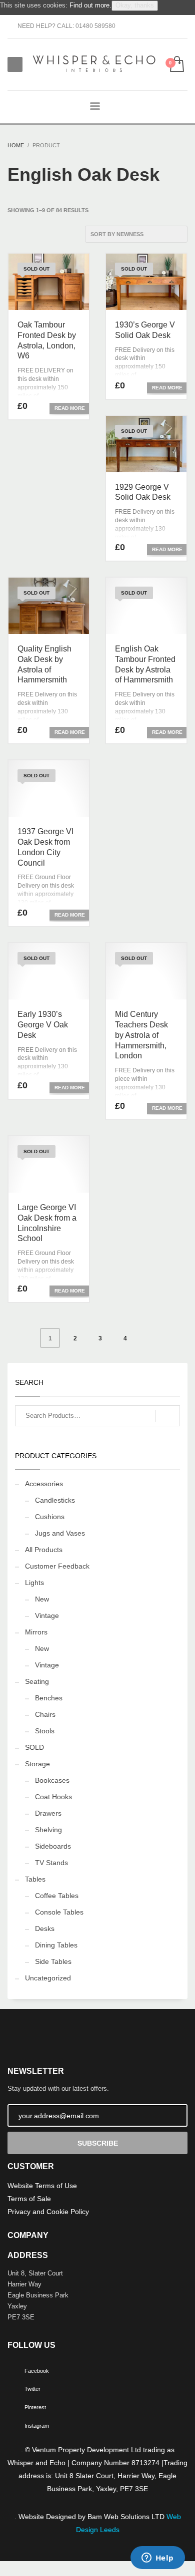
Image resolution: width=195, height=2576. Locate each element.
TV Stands (51, 1863)
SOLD (34, 1747)
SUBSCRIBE (98, 2143)
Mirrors (36, 1632)
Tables (35, 1879)
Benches (49, 1698)
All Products (44, 1550)
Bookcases (52, 1780)
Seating (37, 1681)
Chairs (45, 1714)
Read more (70, 408)
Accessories (44, 1484)
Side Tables (53, 1961)
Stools (45, 1731)
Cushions (50, 1517)
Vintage (47, 1615)
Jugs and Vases (60, 1533)
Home (16, 145)
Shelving (48, 1830)
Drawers (48, 1813)
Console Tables (59, 1912)
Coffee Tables (57, 1896)
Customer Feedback (57, 1566)
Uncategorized (48, 1978)
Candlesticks (55, 1500)
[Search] (168, 1416)
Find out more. (90, 5)
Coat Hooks (53, 1797)
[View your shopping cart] (176, 65)
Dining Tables (56, 1945)
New (42, 1599)
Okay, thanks (135, 5)
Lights (34, 1583)
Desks (45, 1929)
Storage (37, 1764)
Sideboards (53, 1846)
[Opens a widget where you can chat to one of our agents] (157, 2559)
